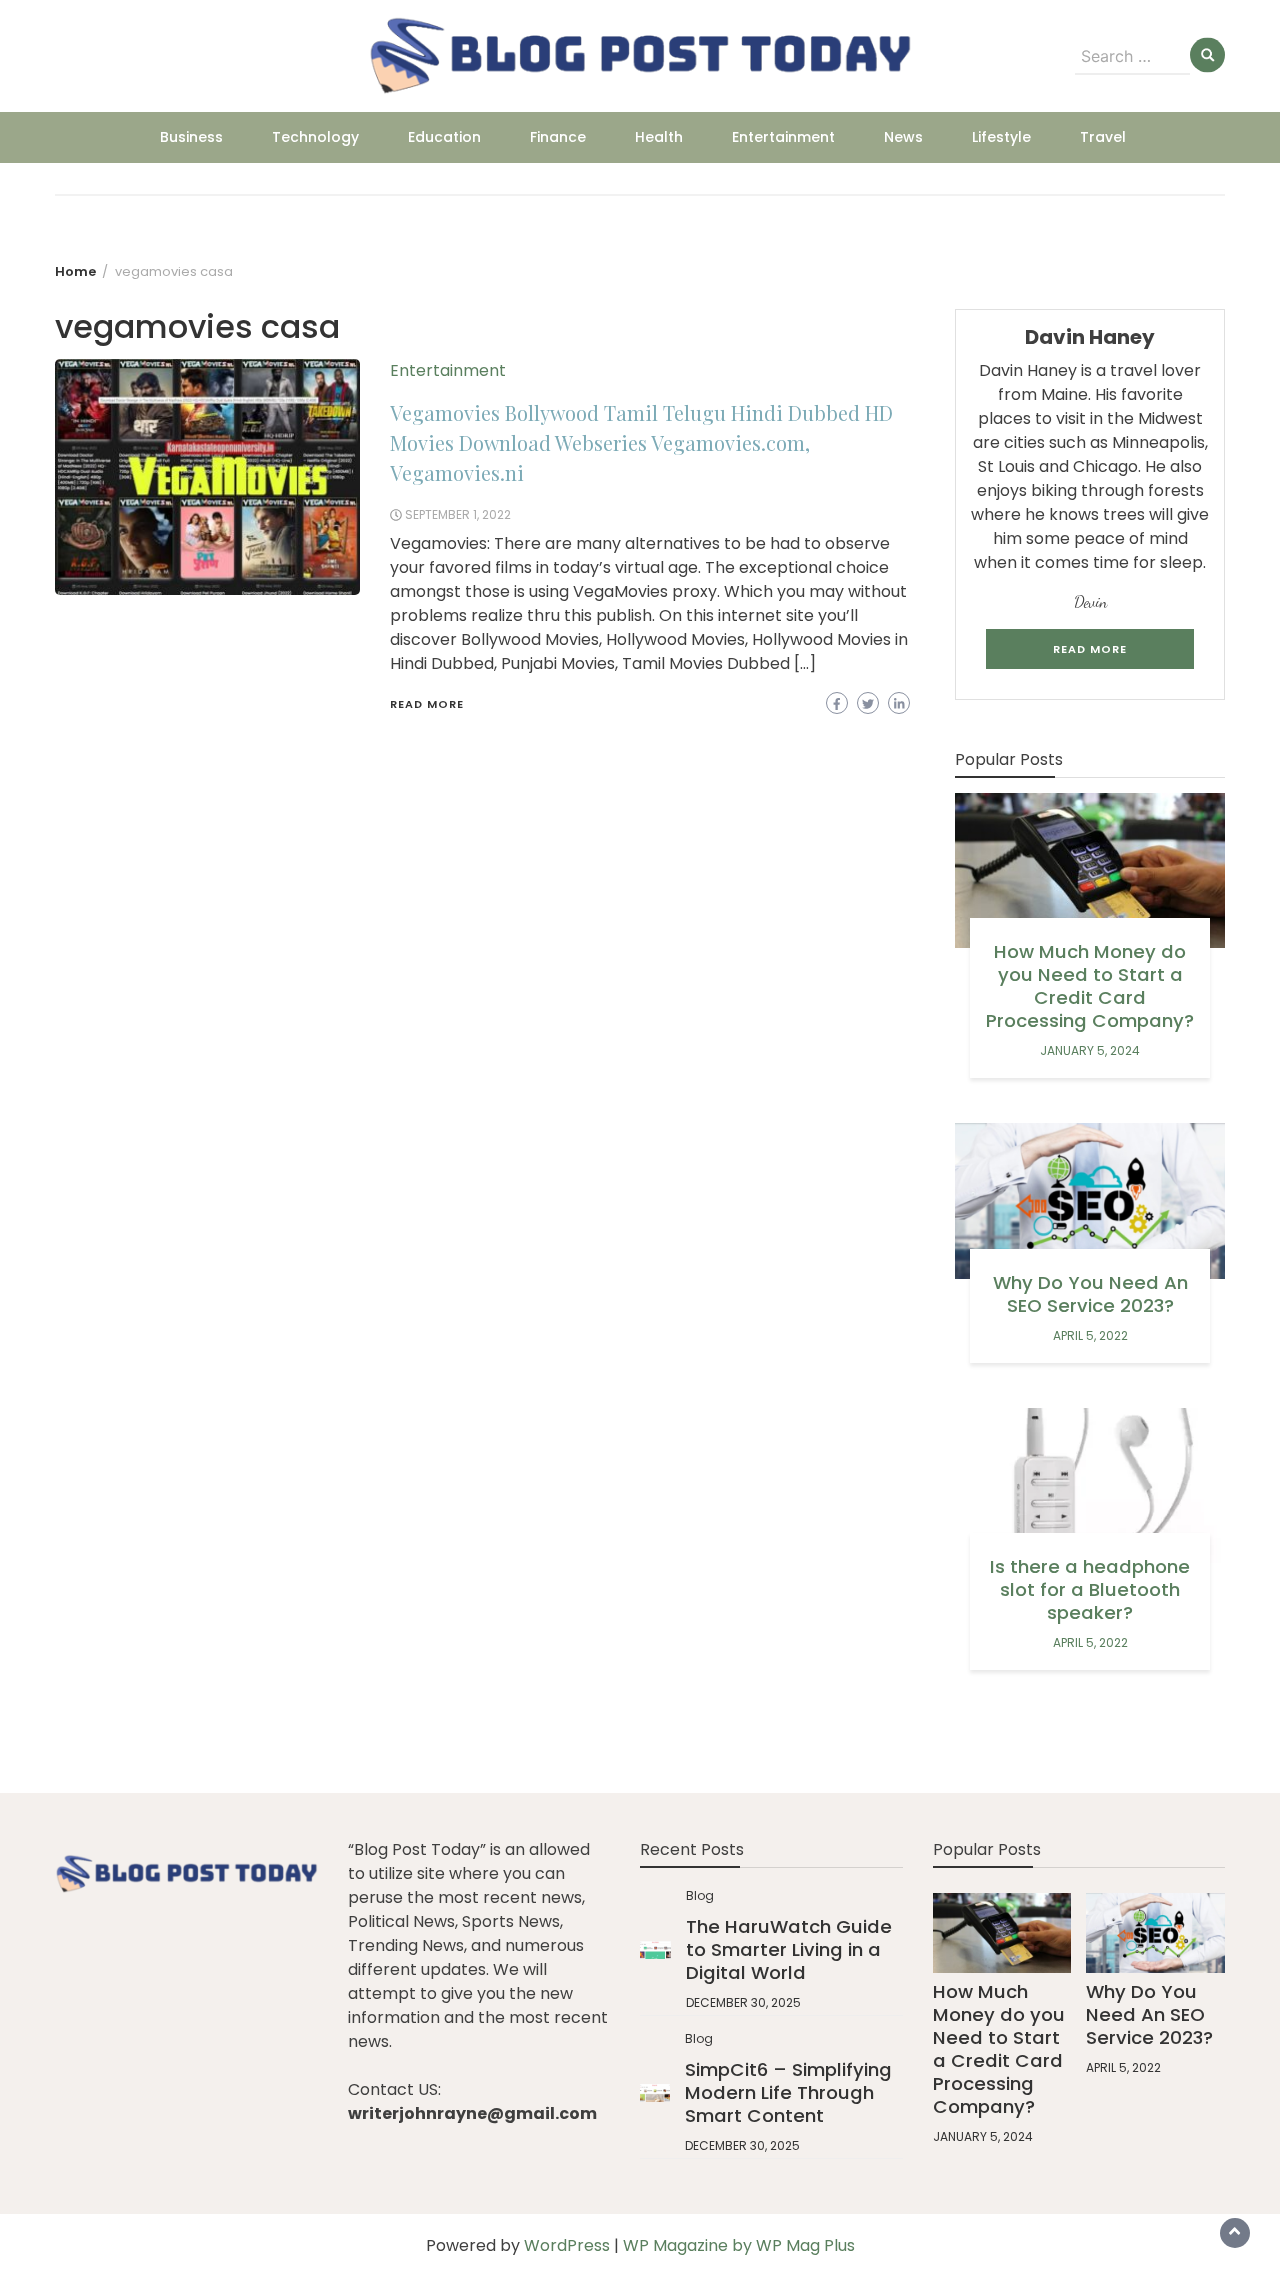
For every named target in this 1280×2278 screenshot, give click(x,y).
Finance (558, 137)
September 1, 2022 (458, 514)
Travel (1103, 137)
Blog (700, 1895)
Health (659, 137)
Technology (315, 137)
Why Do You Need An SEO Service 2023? (1090, 1294)
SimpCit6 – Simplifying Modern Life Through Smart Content (788, 2092)
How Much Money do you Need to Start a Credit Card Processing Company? (1090, 986)
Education (444, 137)
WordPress (567, 2245)
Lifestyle (1001, 137)
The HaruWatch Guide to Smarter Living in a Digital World (789, 1949)
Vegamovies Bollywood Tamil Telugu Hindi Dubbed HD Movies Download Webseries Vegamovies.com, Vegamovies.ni (641, 442)
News (903, 137)
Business (191, 137)
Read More (427, 704)
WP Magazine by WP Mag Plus (739, 2245)
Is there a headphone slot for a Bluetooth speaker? (1090, 1589)
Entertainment (783, 137)
